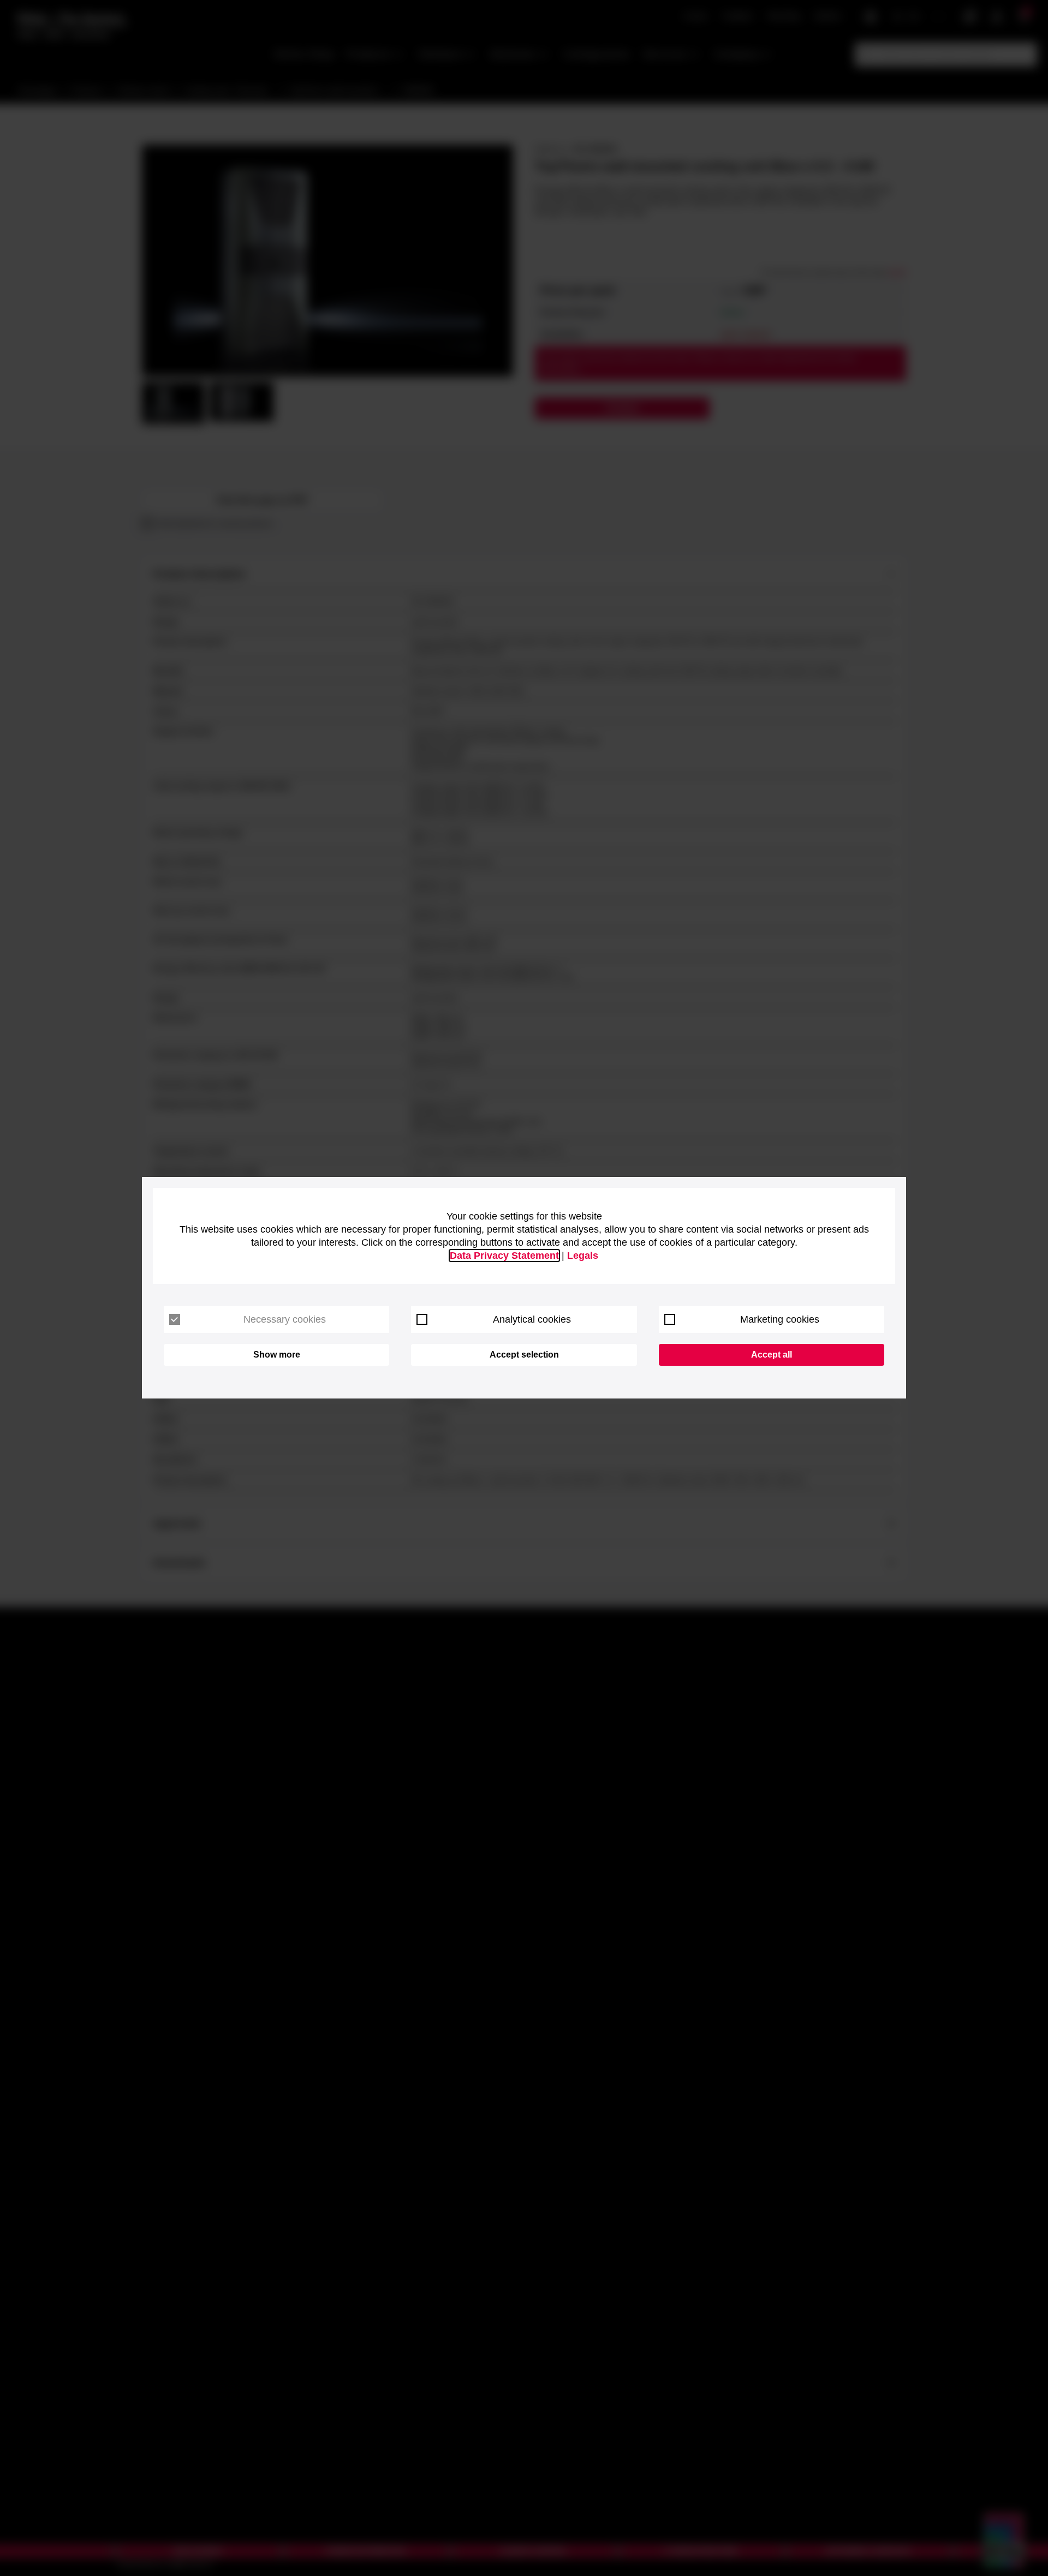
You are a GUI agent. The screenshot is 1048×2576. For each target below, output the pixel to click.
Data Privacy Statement (504, 1256)
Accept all (772, 1355)
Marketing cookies (780, 1319)
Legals (583, 1256)
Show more (277, 1355)
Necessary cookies (285, 1319)
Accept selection (524, 1355)
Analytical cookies (532, 1319)
